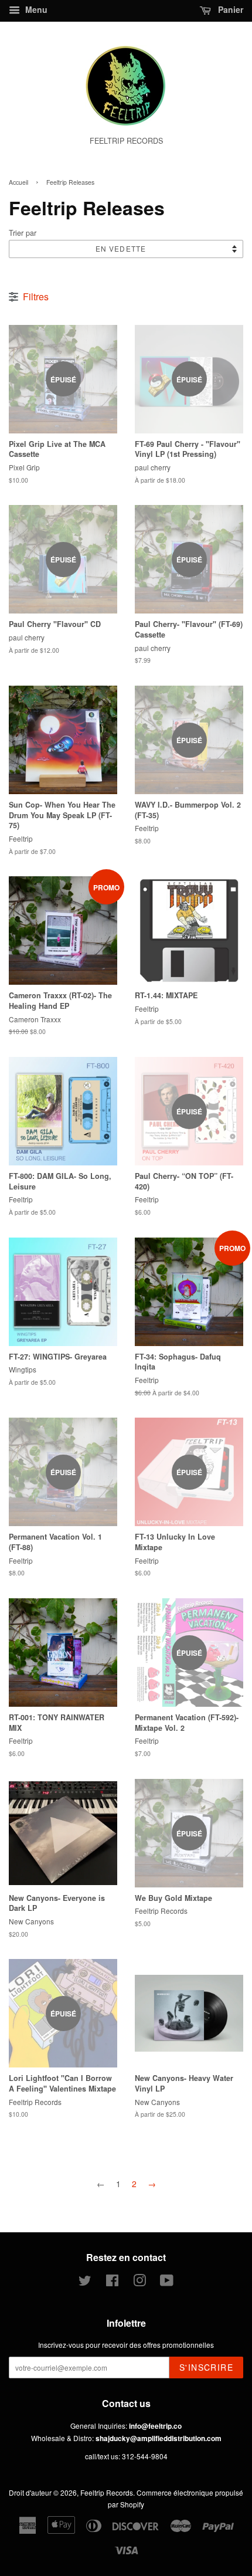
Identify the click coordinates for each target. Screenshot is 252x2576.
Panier (229, 9)
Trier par (23, 233)
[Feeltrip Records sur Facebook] (112, 2282)
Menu (35, 9)
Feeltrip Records (107, 2492)
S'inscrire (206, 2367)
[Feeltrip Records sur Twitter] (85, 2282)
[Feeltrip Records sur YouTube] (167, 2282)
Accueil (18, 182)
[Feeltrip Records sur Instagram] (139, 2282)
